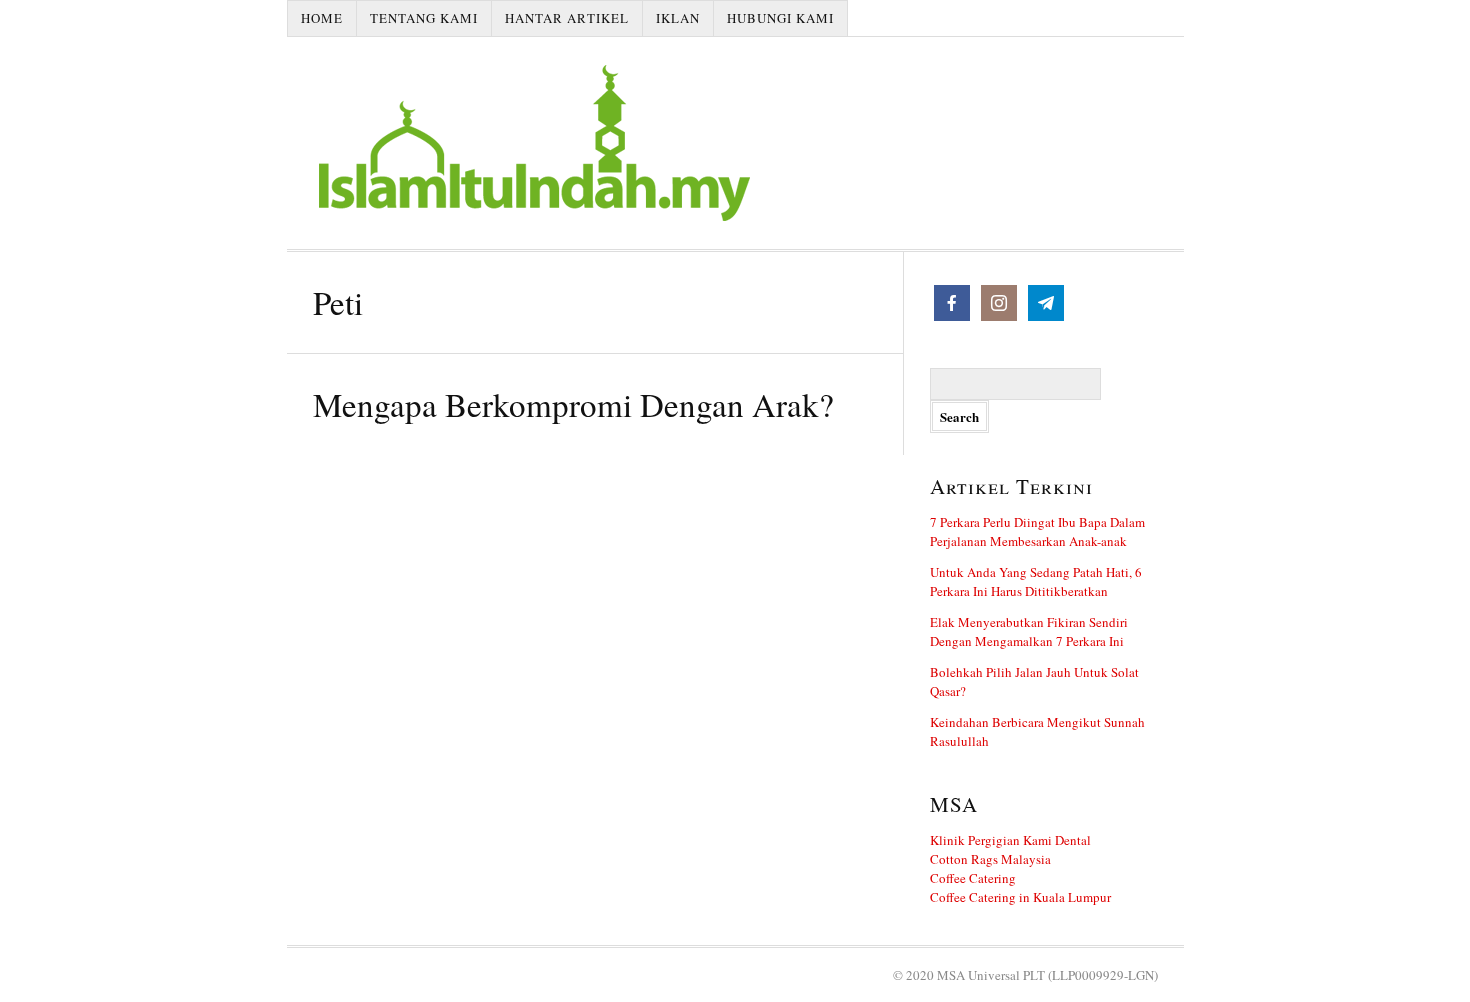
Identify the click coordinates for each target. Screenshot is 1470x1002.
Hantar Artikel (567, 18)
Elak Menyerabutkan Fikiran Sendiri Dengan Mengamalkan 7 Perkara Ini (1029, 631)
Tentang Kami (424, 18)
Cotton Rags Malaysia (990, 859)
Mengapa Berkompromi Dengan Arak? (573, 404)
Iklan (678, 18)
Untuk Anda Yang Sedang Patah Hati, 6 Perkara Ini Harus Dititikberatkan (1036, 581)
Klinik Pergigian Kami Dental (1010, 840)
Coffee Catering (973, 878)
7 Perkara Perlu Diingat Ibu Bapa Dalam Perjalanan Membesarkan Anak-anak (1037, 531)
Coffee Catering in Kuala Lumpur (1020, 897)
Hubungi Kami (780, 18)
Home (322, 18)
